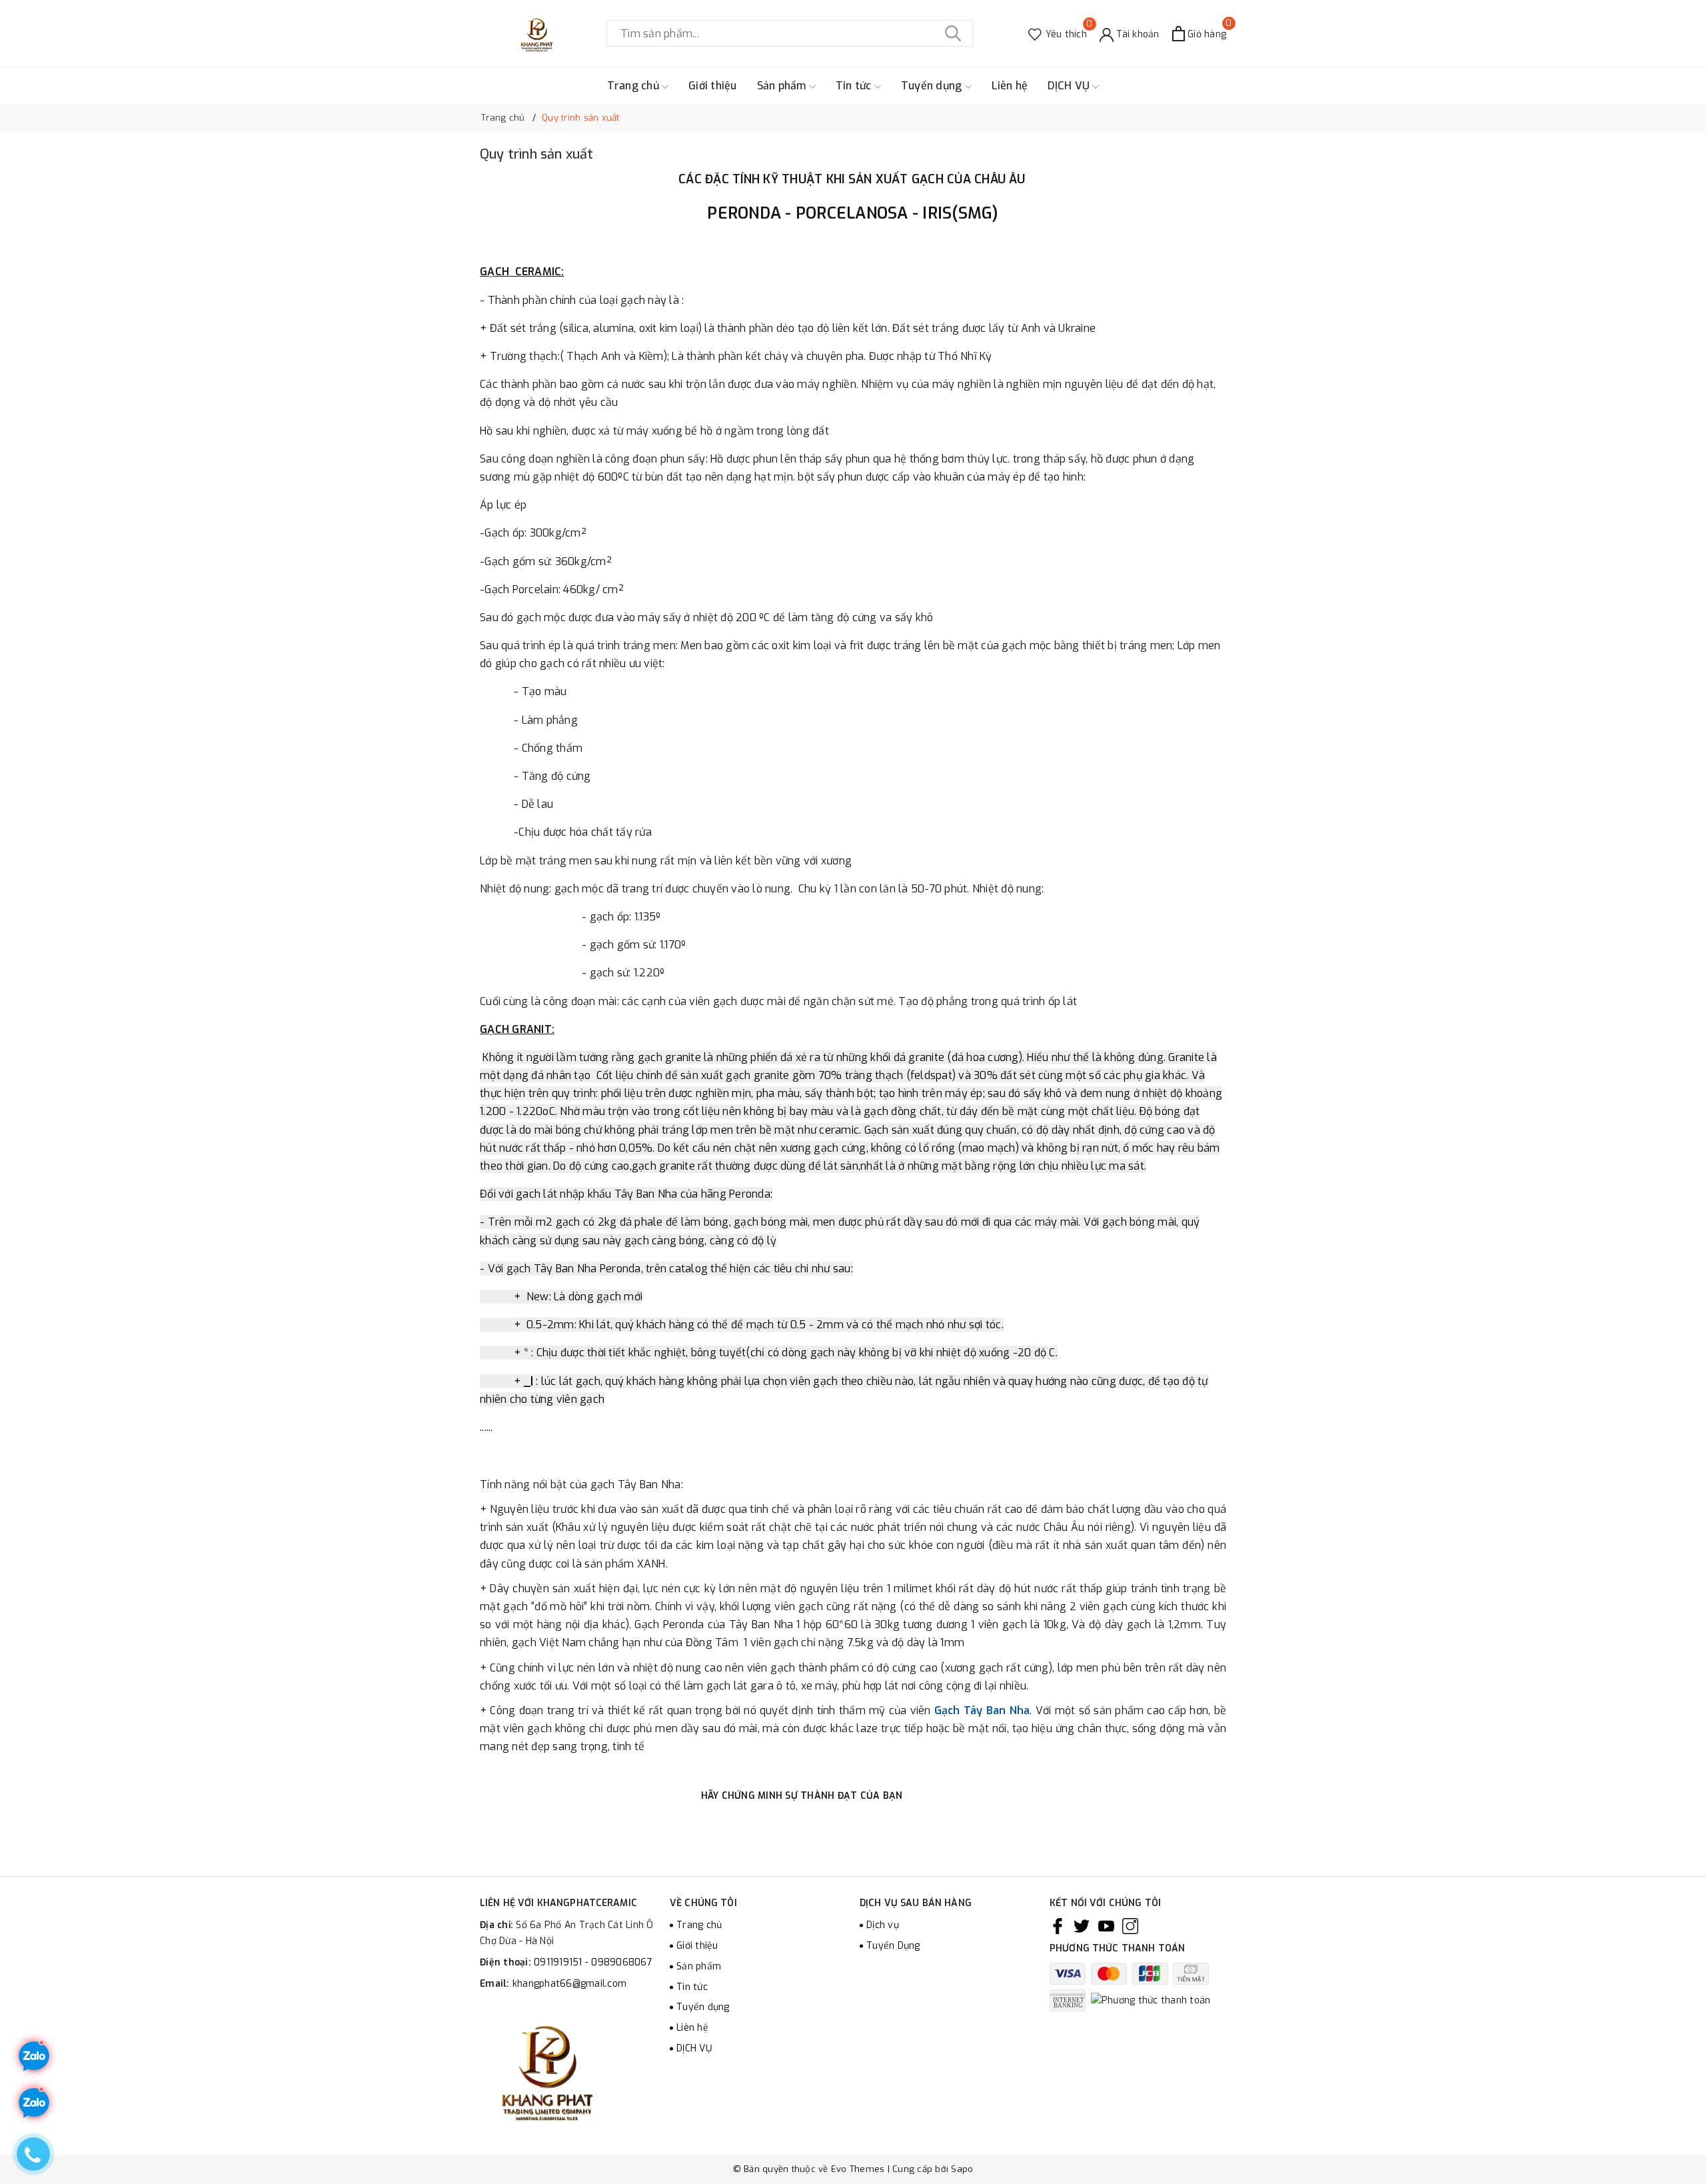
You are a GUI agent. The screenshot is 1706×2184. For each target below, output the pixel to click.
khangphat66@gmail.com (569, 1984)
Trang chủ (635, 86)
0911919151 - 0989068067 (593, 1962)
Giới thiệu (713, 86)
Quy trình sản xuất (537, 154)
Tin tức (855, 86)
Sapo (962, 2169)
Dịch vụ (883, 1925)
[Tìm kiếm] (953, 33)
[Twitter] (1082, 1925)
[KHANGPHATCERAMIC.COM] (536, 33)
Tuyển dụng (933, 86)
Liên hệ (1010, 86)
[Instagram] (1130, 1925)
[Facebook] (1058, 1925)
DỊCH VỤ (1070, 86)
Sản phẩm (783, 86)
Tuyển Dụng (893, 1946)
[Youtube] (1106, 1925)
